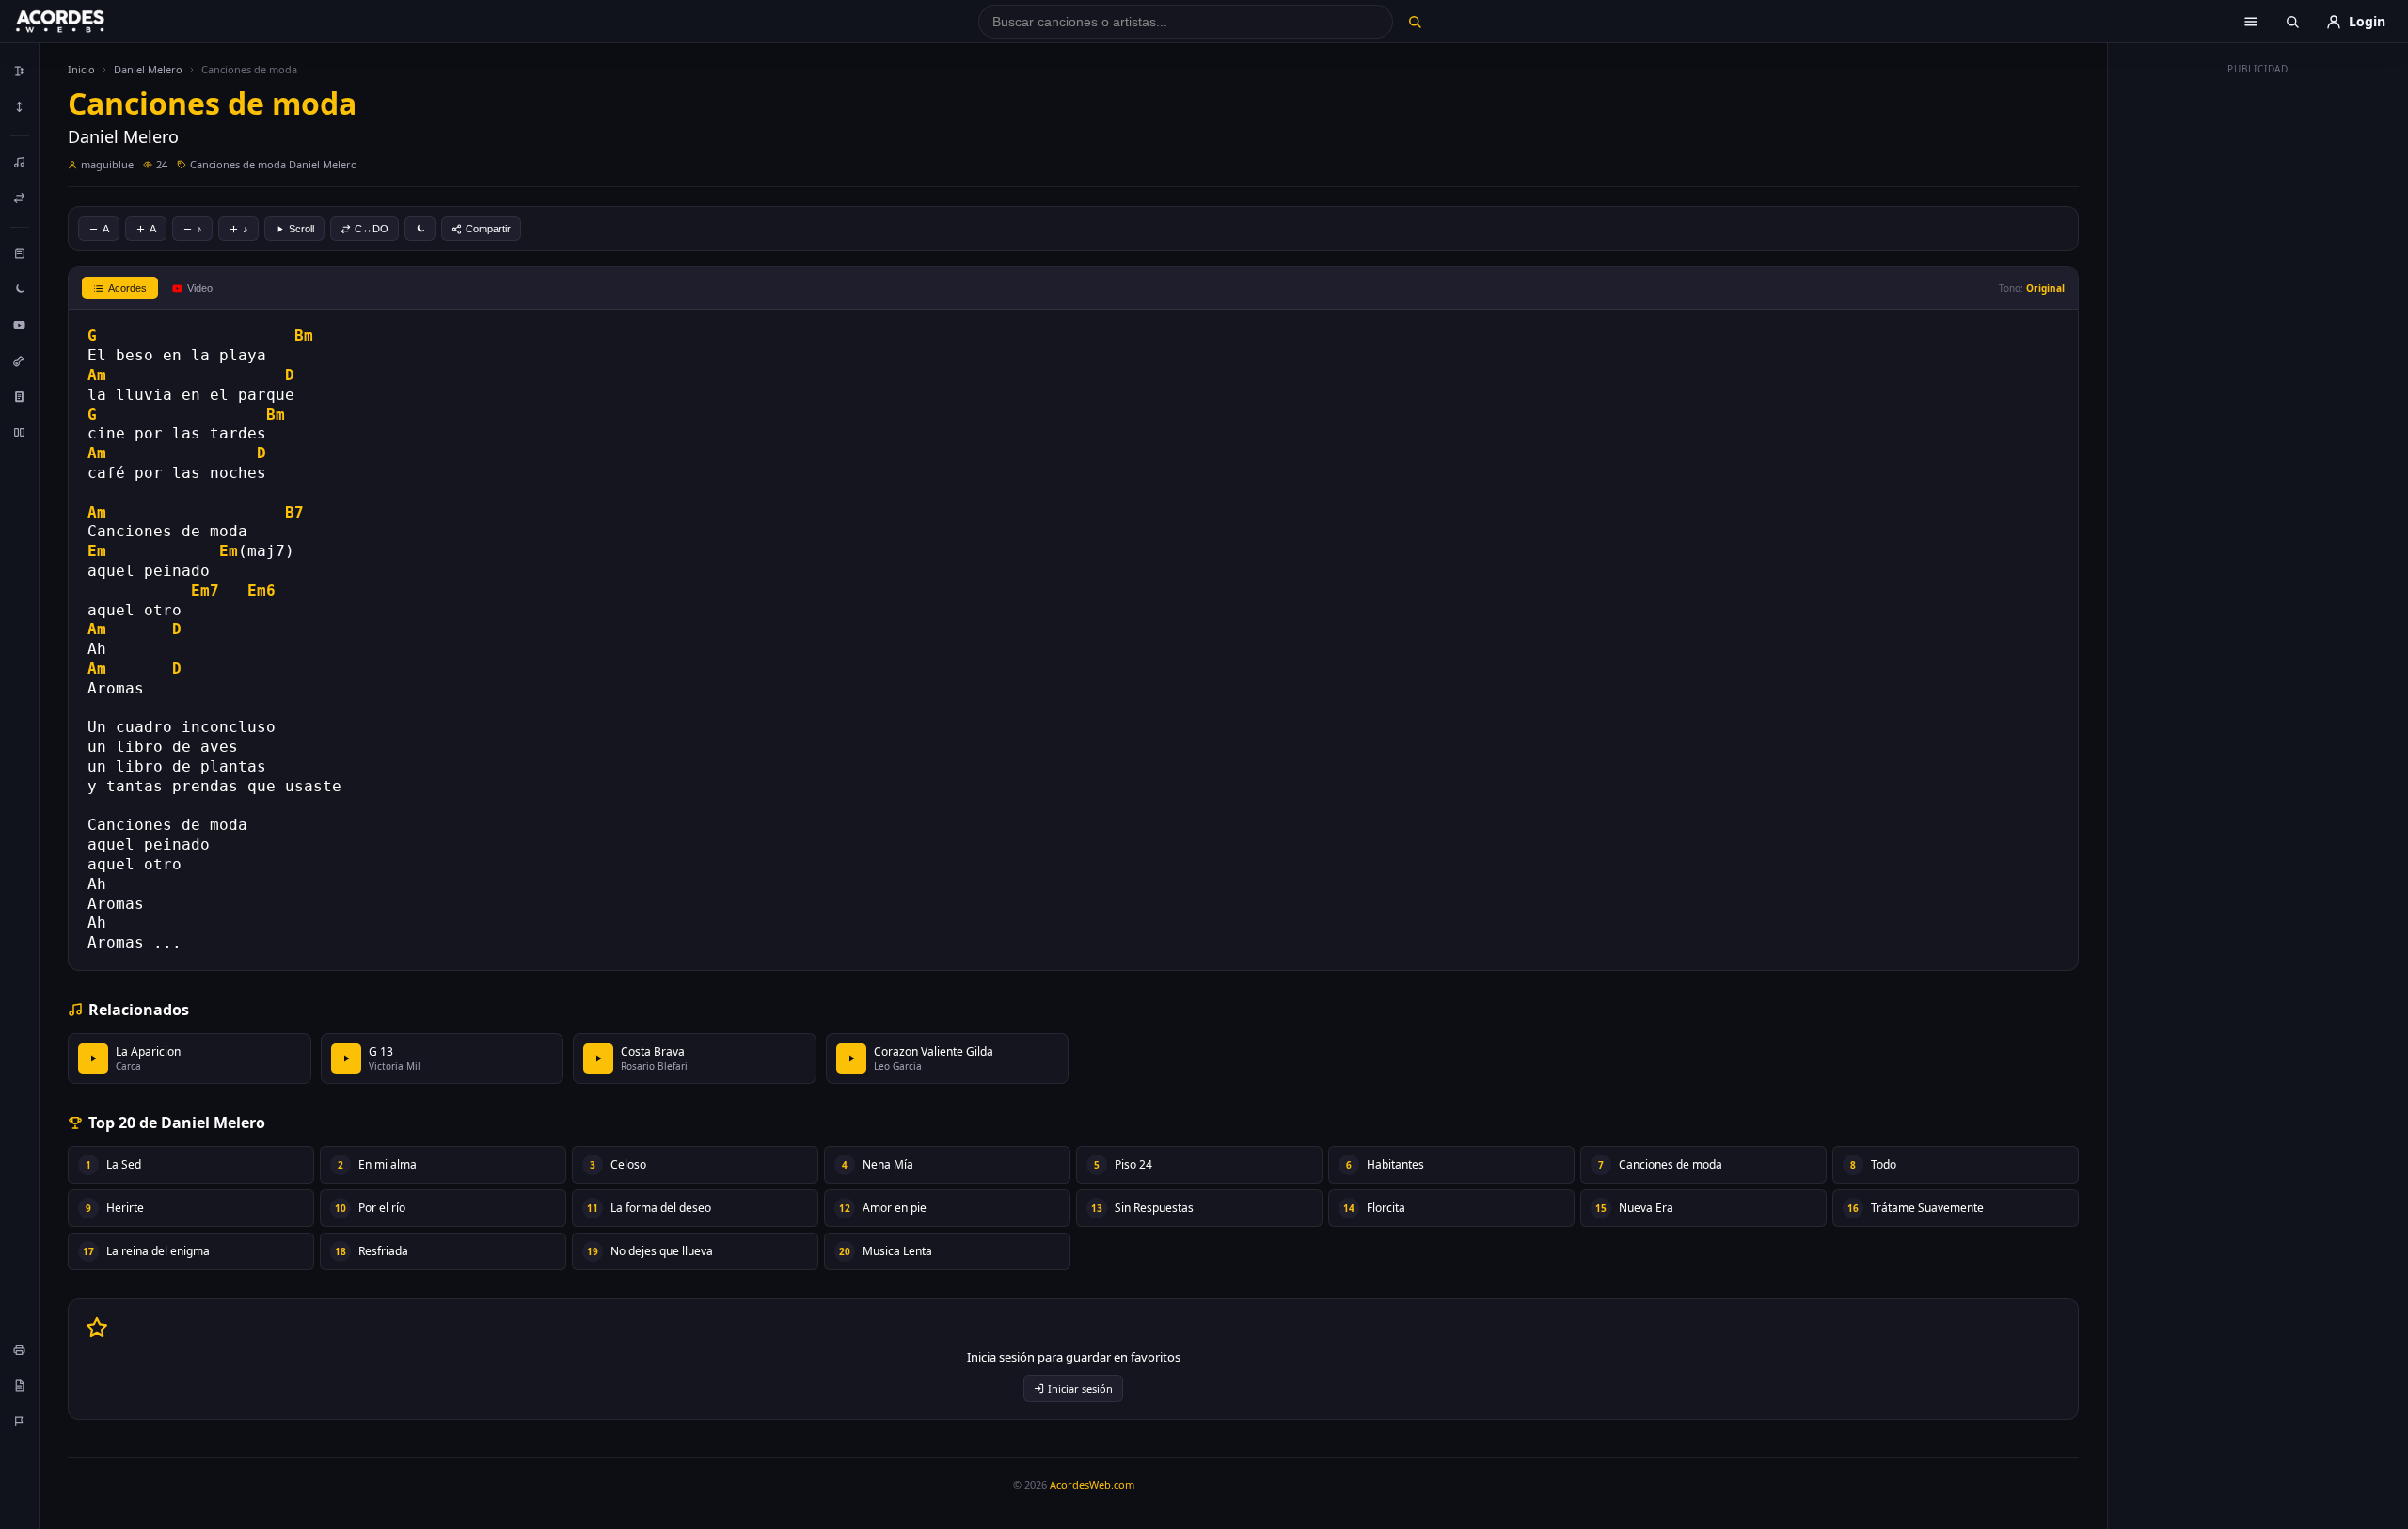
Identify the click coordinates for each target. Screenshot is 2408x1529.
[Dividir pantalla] (20, 432)
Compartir (488, 229)
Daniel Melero (148, 69)
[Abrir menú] (2251, 22)
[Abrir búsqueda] (2292, 22)
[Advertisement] (2258, 365)
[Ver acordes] (20, 396)
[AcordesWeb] (84, 22)
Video (200, 288)
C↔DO (372, 229)
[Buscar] (1414, 22)
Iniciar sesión (1080, 1388)
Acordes (127, 288)
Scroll (301, 229)
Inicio (81, 69)
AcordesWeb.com (1092, 1484)
